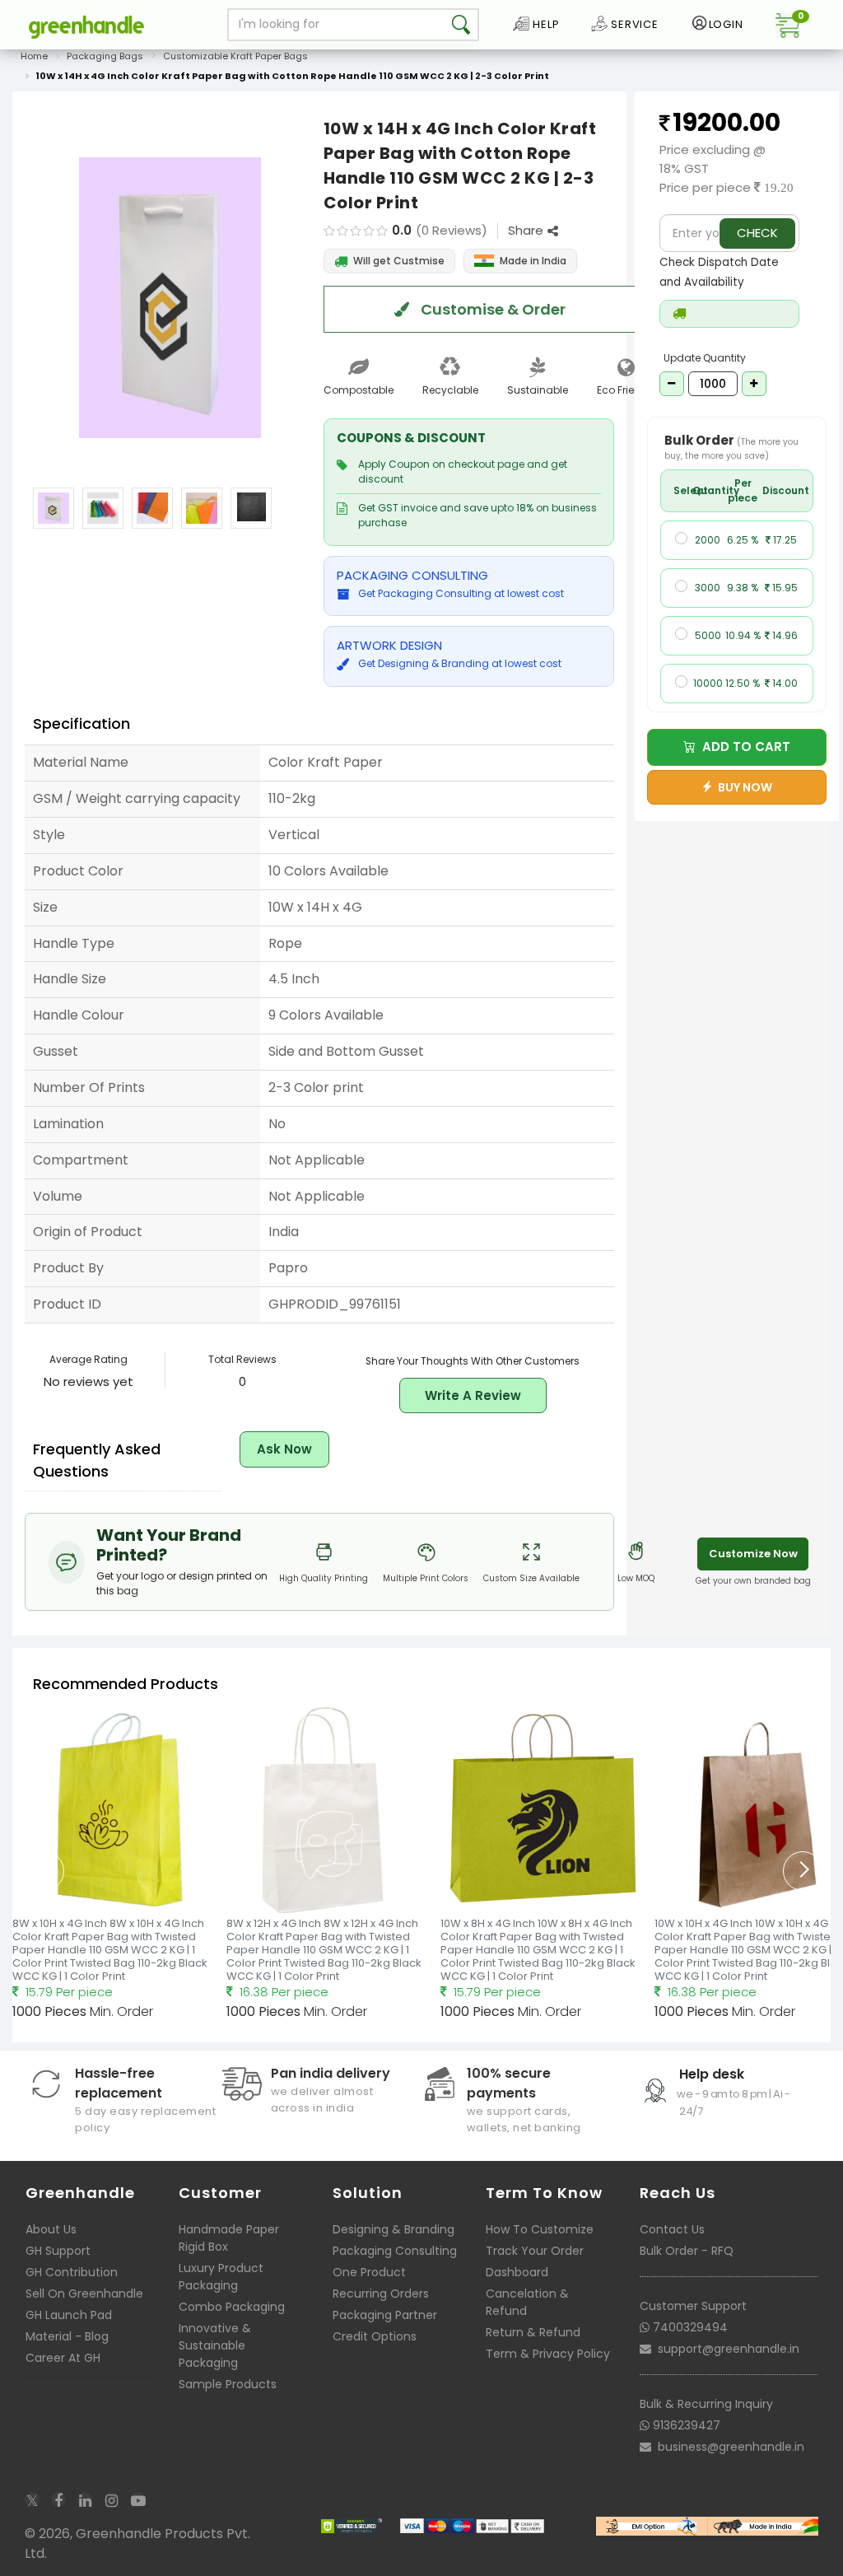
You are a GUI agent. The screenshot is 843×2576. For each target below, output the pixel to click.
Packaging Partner (385, 2315)
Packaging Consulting (395, 2251)
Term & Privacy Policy (548, 2354)
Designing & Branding (394, 2229)
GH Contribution (72, 2272)
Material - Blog (67, 2336)
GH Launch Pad (69, 2315)
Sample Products (228, 2384)
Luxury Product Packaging (221, 2277)
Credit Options (375, 2336)
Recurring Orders (381, 2294)
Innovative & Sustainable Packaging (215, 2345)
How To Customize (540, 2229)
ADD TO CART (743, 747)
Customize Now (753, 1554)
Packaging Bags (105, 56)
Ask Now (284, 1449)
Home (34, 56)
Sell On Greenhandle (84, 2294)
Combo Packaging (232, 2307)
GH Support (58, 2251)
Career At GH (63, 2358)
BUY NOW (743, 787)
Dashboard (517, 2272)
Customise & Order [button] (491, 309)
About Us (51, 2229)
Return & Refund (533, 2332)
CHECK (757, 233)
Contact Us (672, 2229)
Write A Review (473, 1395)
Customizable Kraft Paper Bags (235, 56)
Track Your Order (535, 2251)
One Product (369, 2272)
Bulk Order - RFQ (687, 2251)
